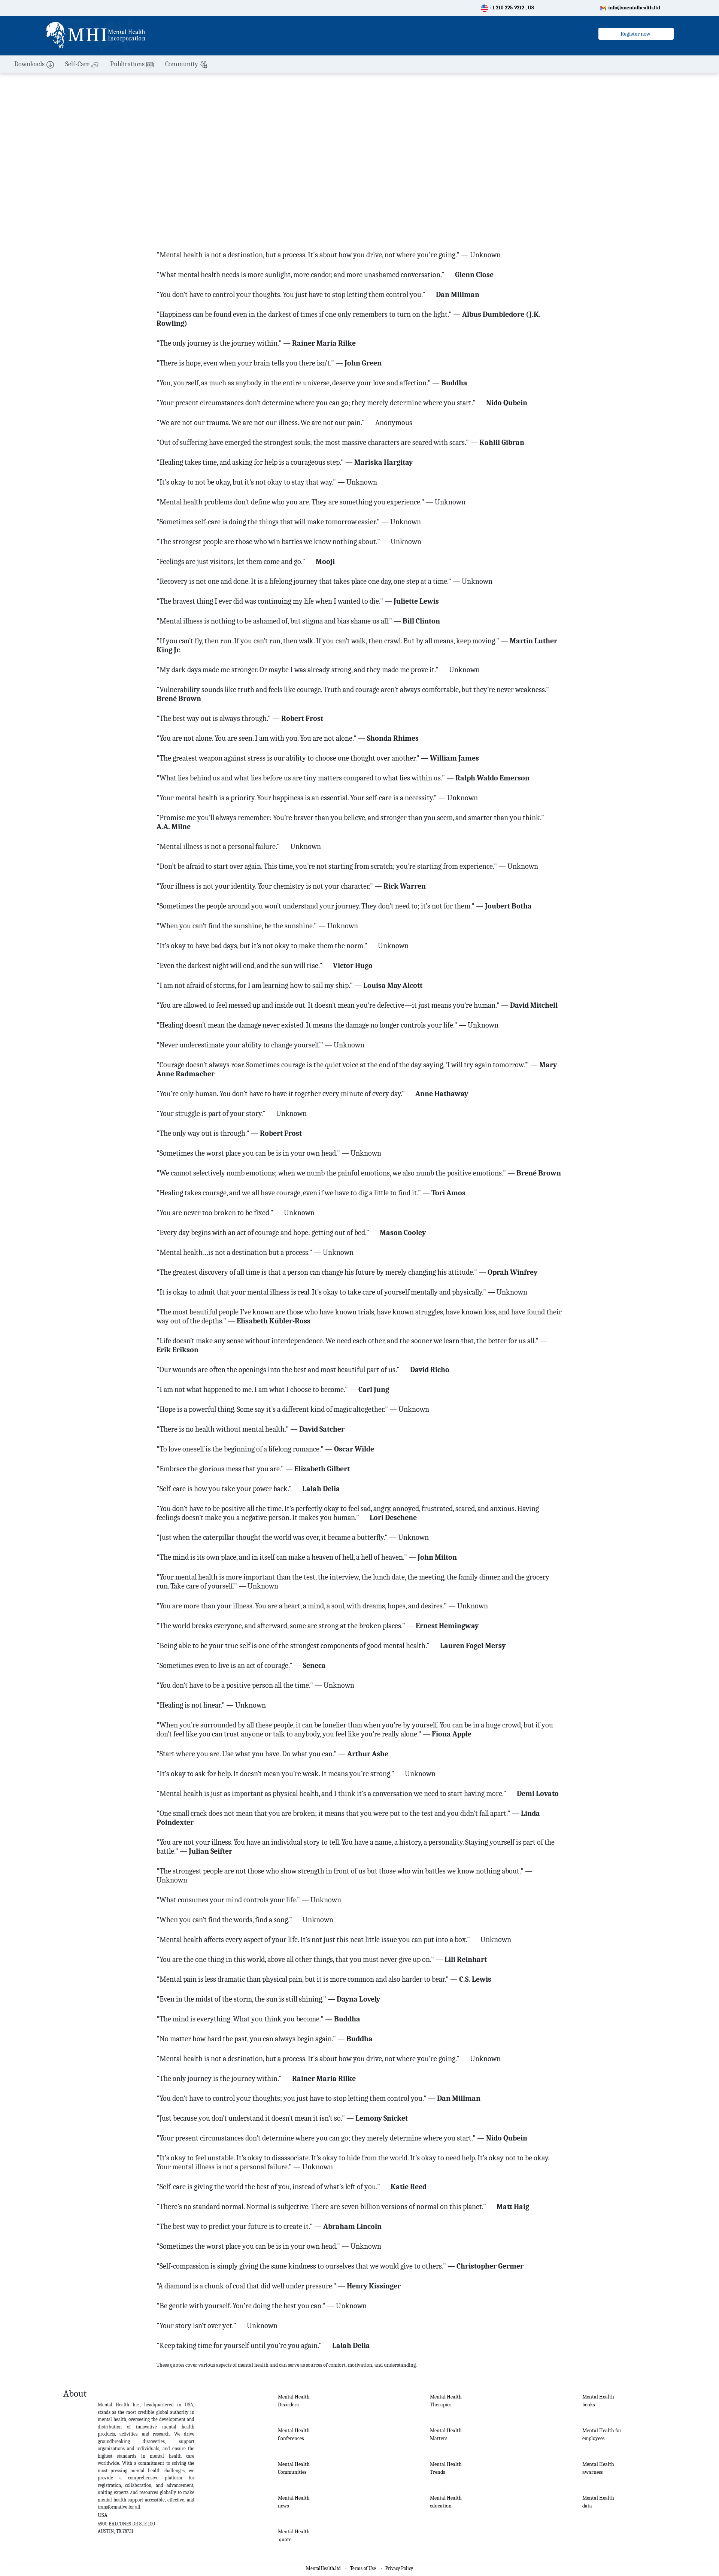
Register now (636, 34)
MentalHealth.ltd (323, 2568)
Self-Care (77, 64)
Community (182, 64)
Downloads (29, 64)
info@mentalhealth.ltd (634, 8)
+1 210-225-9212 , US (511, 8)
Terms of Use (363, 2568)
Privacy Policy (399, 2568)
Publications (127, 64)
